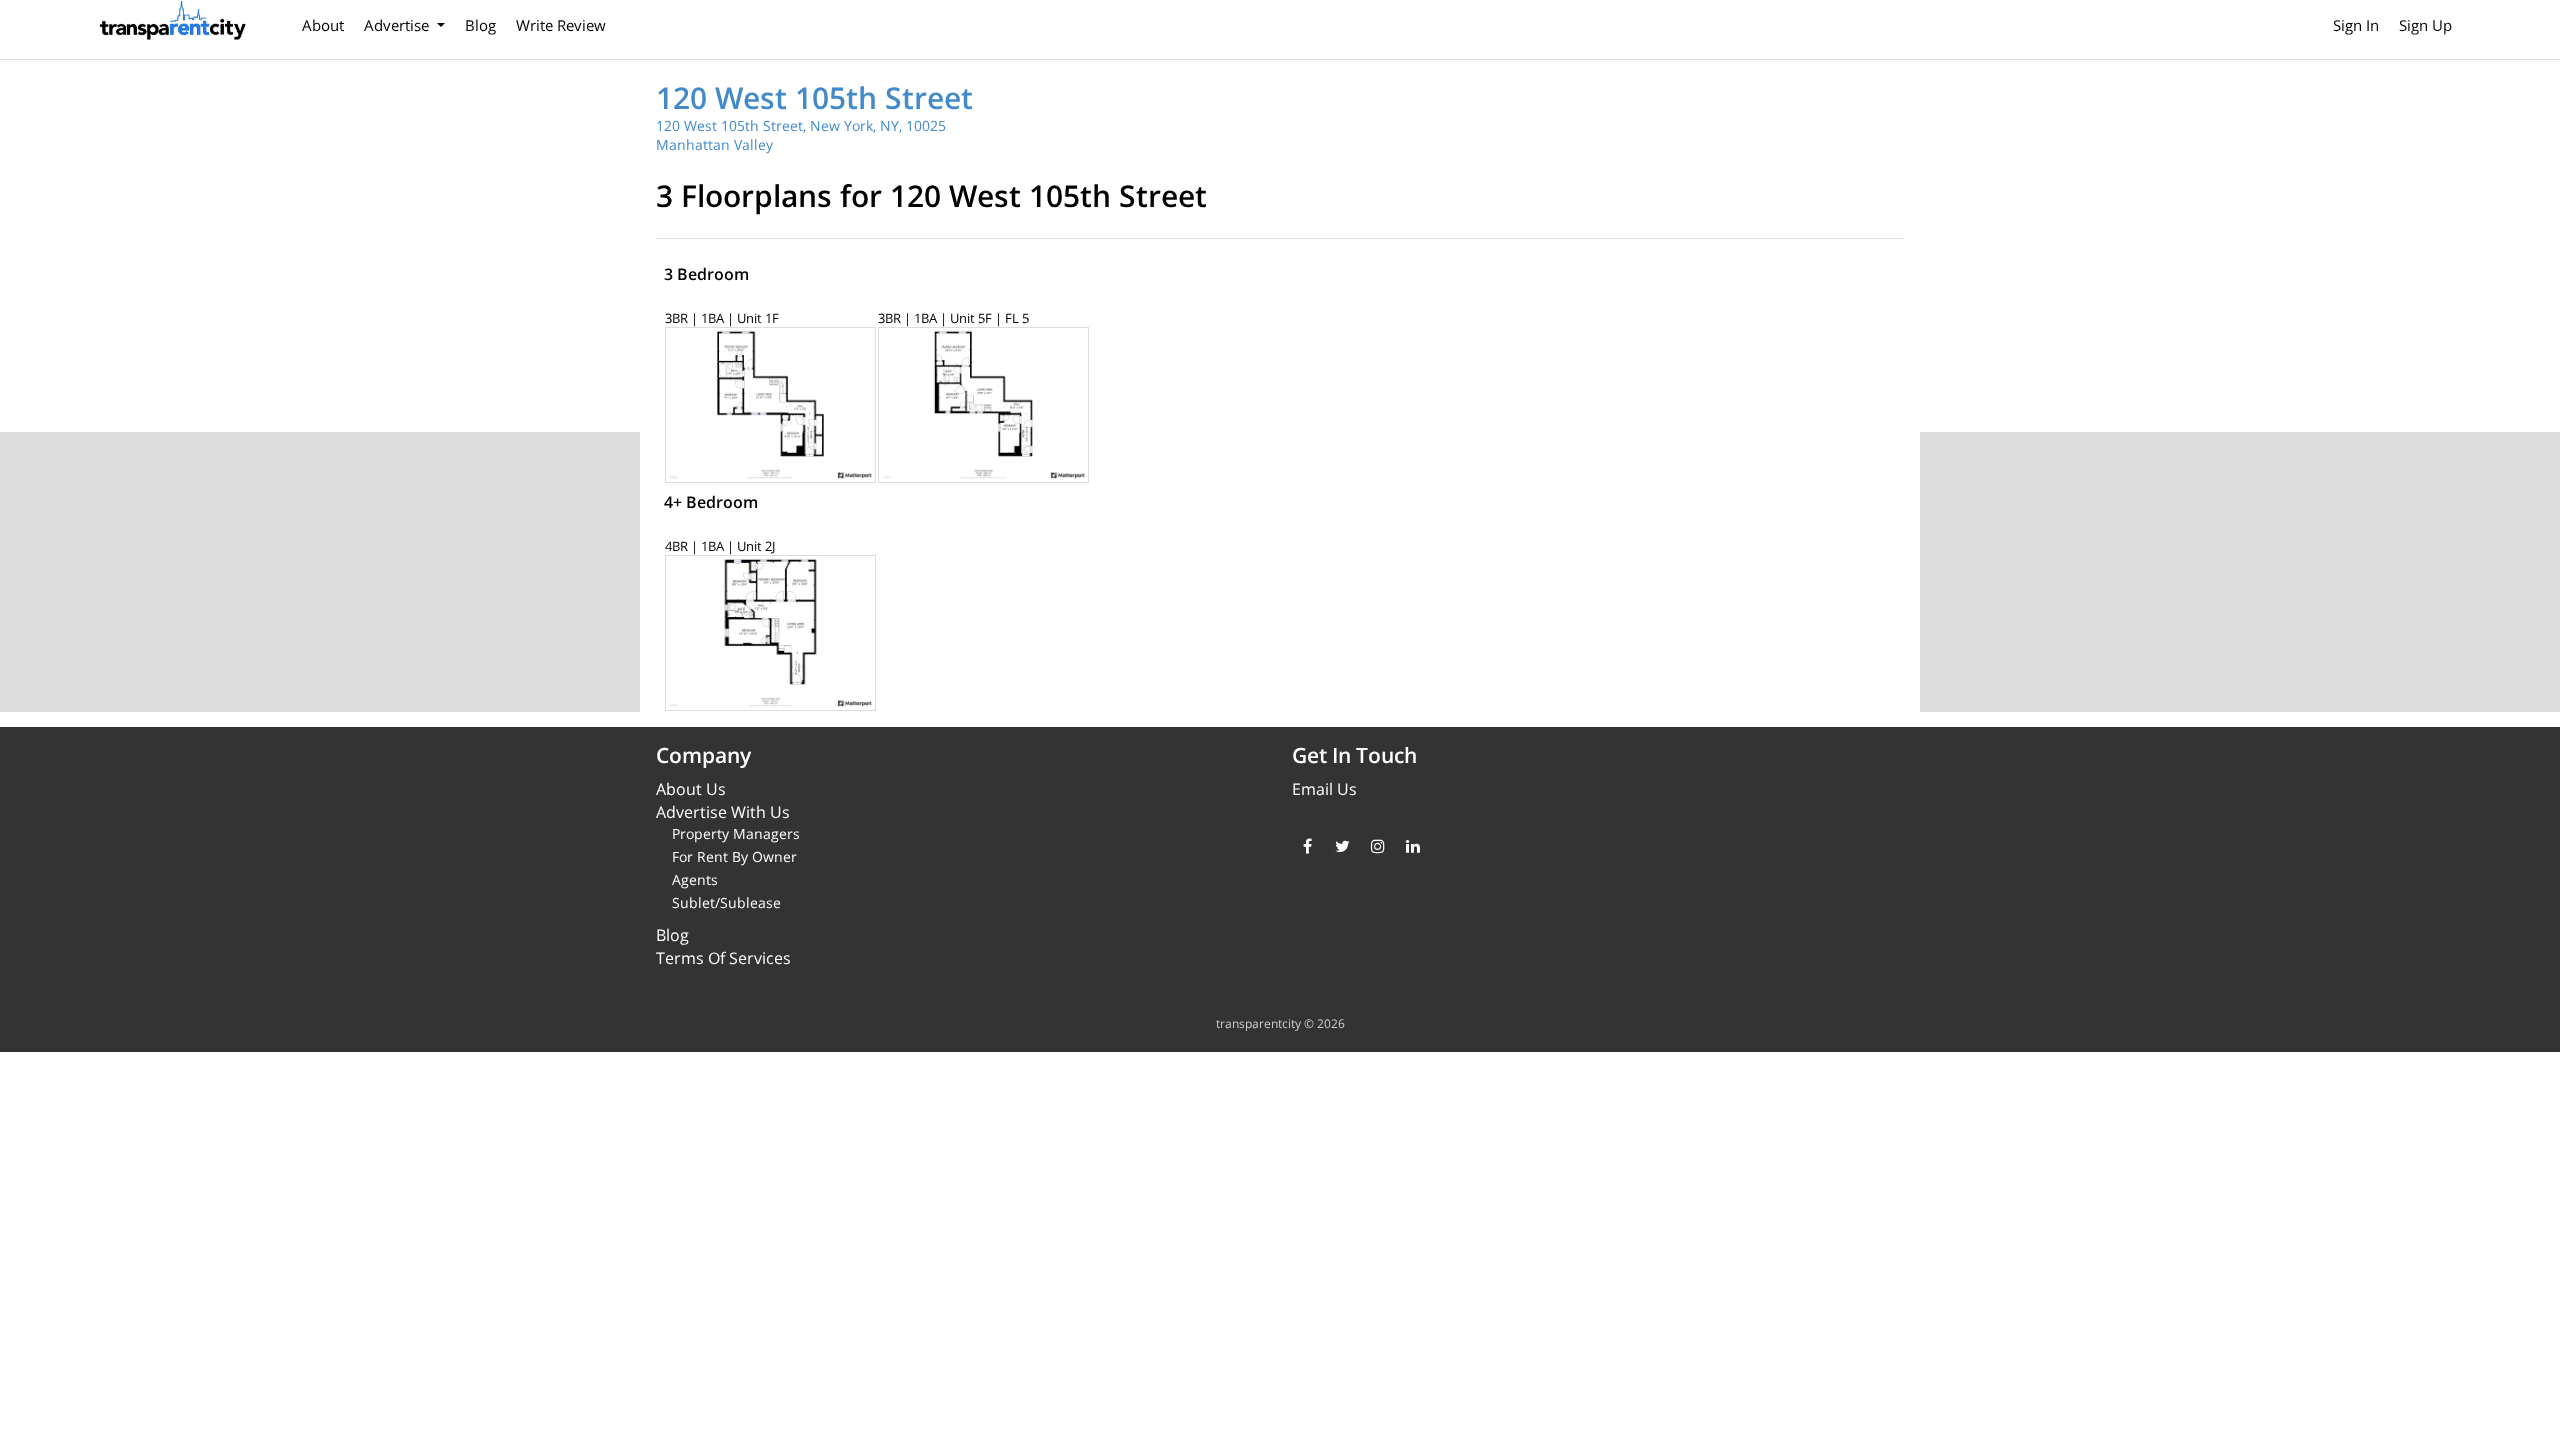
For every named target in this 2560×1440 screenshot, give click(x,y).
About (323, 25)
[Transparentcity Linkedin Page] (1412, 846)
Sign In (2356, 25)
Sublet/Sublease (726, 902)
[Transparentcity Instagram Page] (1377, 846)
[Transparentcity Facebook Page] (1307, 846)
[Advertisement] (2240, 572)
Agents (695, 879)
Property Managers (736, 833)
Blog (480, 25)
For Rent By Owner (734, 856)
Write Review (561, 25)
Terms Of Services (723, 958)
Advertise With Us (723, 812)
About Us (691, 789)
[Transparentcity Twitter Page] (1342, 846)
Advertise (398, 25)
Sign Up (2425, 25)
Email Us (1324, 789)
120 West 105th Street (814, 97)
